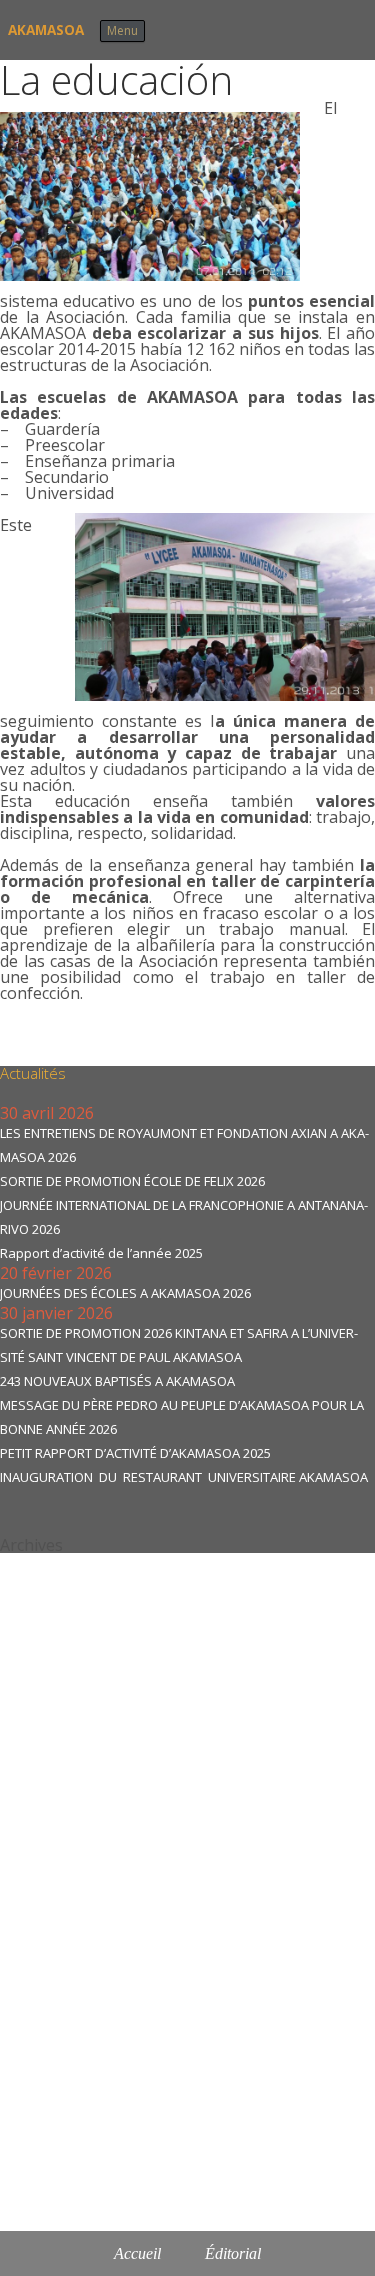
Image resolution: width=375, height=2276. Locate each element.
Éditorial (233, 2253)
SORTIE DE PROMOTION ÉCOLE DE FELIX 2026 (132, 1181)
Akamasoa (46, 30)
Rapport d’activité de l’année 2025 (101, 1253)
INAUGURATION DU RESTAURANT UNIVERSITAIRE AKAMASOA (184, 1477)
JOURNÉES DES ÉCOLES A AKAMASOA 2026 (125, 1293)
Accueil (137, 2253)
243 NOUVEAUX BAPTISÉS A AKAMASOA (117, 1381)
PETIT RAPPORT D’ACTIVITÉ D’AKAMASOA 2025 (135, 1453)
